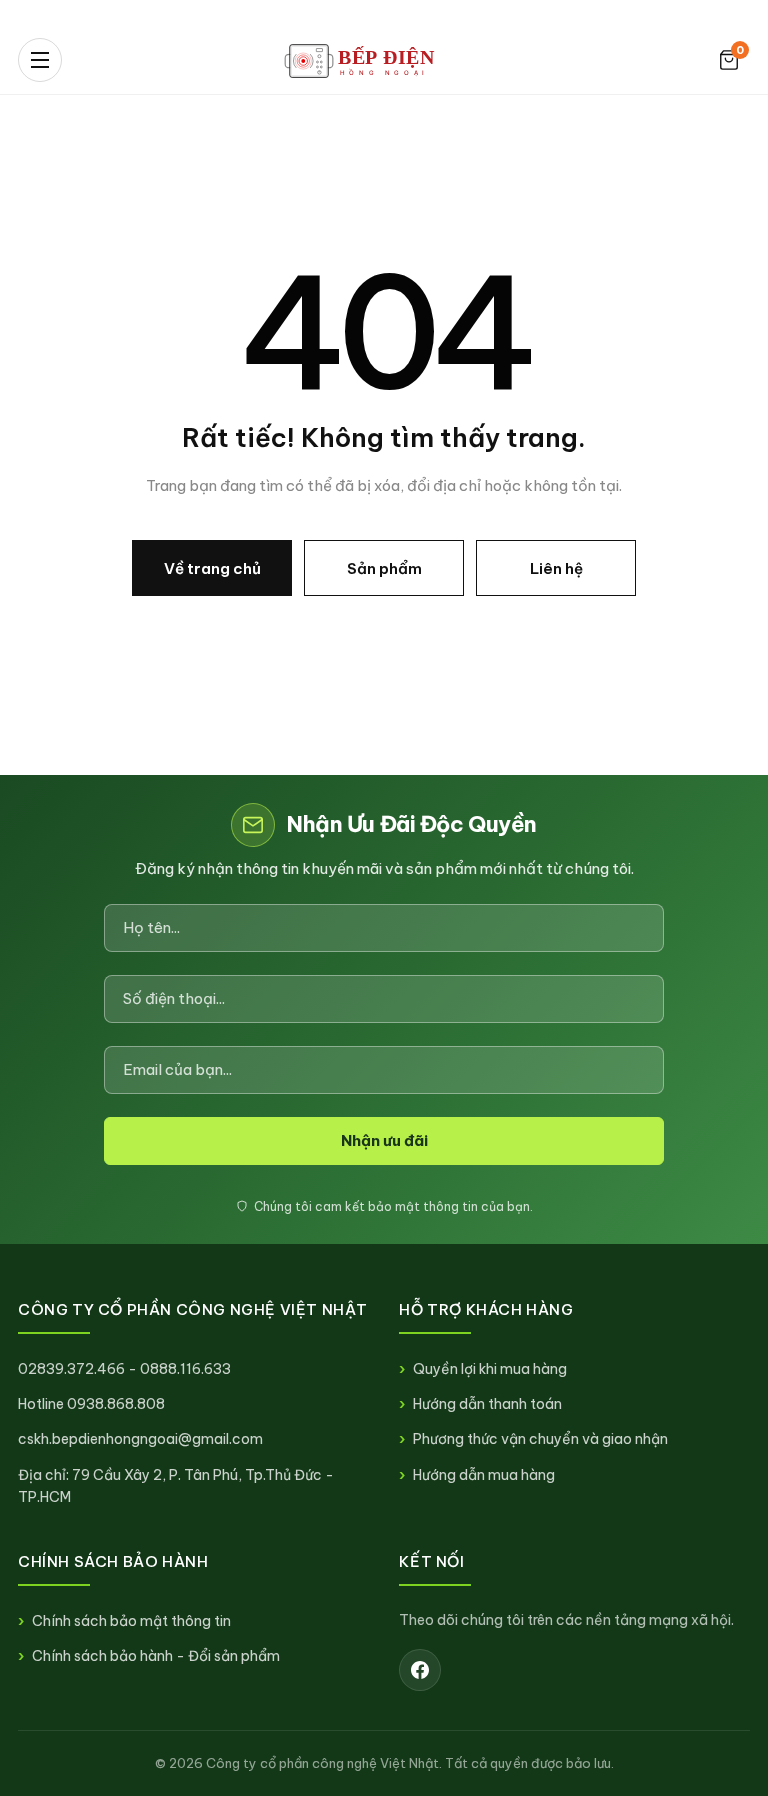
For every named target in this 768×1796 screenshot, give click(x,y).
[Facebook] (420, 1670)
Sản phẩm (384, 568)
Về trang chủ (212, 568)
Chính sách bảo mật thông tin (131, 1621)
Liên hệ (556, 568)
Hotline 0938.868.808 (91, 1404)
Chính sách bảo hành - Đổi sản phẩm (156, 1656)
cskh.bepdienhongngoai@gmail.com (140, 1439)
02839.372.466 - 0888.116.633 (124, 1369)
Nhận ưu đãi (384, 1140)
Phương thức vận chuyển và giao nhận (540, 1439)
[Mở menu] (40, 60)
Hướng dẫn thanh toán (487, 1404)
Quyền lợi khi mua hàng (490, 1369)
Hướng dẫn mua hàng (484, 1475)
